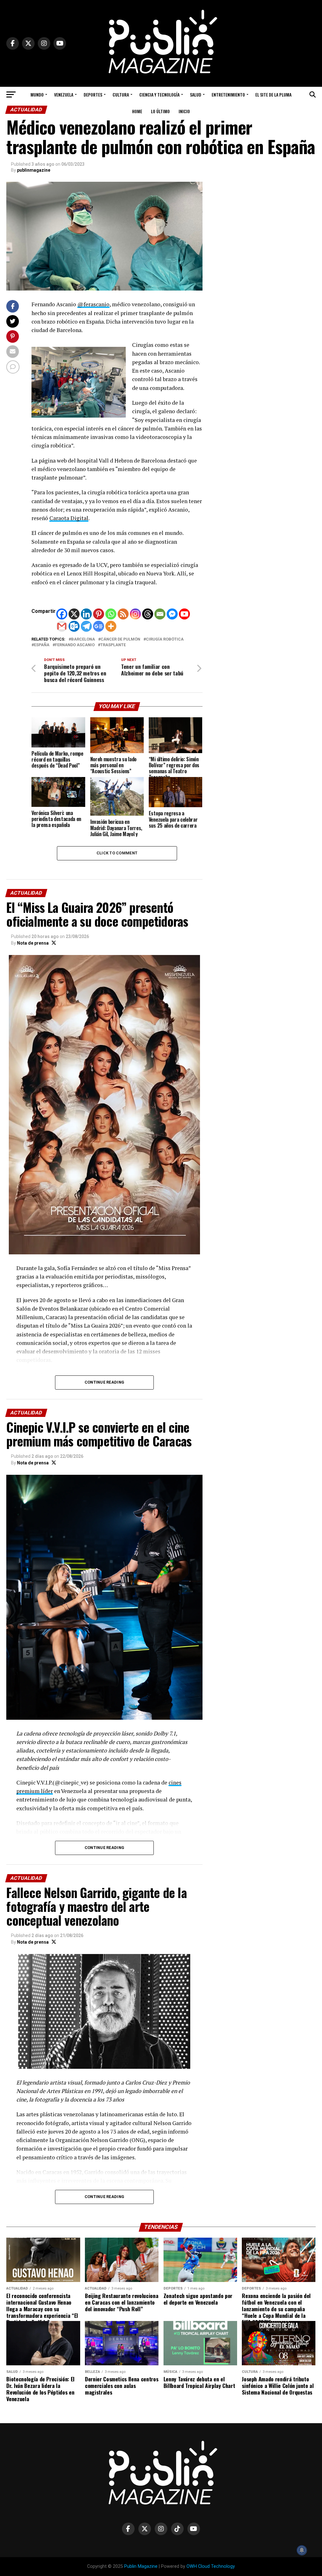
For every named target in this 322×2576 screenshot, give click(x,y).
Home (137, 111)
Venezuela (64, 94)
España (42, 645)
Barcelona (83, 639)
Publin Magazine (141, 2566)
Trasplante (113, 645)
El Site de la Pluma (273, 94)
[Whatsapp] (111, 614)
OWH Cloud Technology (211, 2566)
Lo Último (160, 111)
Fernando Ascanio (75, 645)
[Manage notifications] (302, 2550)
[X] (74, 614)
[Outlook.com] (74, 626)
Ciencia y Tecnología (159, 94)
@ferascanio (93, 304)
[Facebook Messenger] (172, 614)
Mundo (37, 94)
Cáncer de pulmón (120, 639)
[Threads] (148, 614)
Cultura (121, 94)
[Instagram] (135, 614)
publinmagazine (34, 170)
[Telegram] (86, 626)
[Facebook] (62, 614)
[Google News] (99, 626)
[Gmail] (62, 626)
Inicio (184, 111)
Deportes (93, 94)
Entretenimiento (228, 94)
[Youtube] (184, 614)
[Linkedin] (86, 614)
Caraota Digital (69, 518)
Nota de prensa (33, 943)
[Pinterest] (99, 614)
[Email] (160, 614)
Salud (196, 94)
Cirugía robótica (165, 639)
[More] (111, 626)
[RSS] (123, 614)
